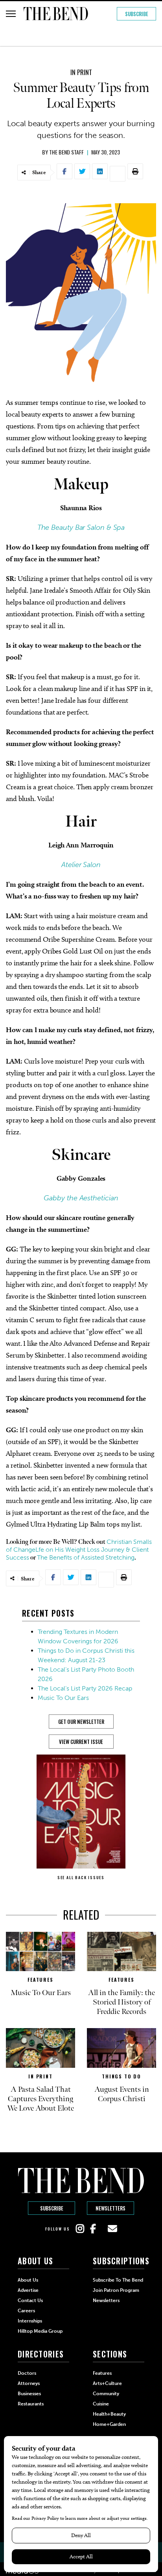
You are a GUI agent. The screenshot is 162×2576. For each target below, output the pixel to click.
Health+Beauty (109, 2414)
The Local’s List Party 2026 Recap (85, 1688)
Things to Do (121, 2076)
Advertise (28, 2290)
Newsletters (110, 2208)
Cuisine (101, 2404)
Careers (26, 2311)
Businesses (29, 2394)
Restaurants (31, 2404)
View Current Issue (81, 1742)
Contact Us (30, 2300)
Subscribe (137, 14)
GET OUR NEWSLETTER (81, 1722)
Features (40, 1980)
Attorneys (29, 2383)
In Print (81, 72)
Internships (30, 2321)
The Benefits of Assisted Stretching (86, 1557)
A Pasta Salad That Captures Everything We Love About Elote (40, 2099)
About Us (28, 2280)
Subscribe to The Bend (118, 2280)
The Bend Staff (66, 152)
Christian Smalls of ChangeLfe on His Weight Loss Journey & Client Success (79, 1550)
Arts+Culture (107, 2383)
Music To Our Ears (63, 1698)
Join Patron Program (116, 2290)
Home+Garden (109, 2424)
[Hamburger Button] (11, 14)
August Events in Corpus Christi (122, 2094)
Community (106, 2394)
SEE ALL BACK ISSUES (81, 1877)
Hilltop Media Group (40, 2331)
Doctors (27, 2373)
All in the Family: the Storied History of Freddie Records (121, 2002)
